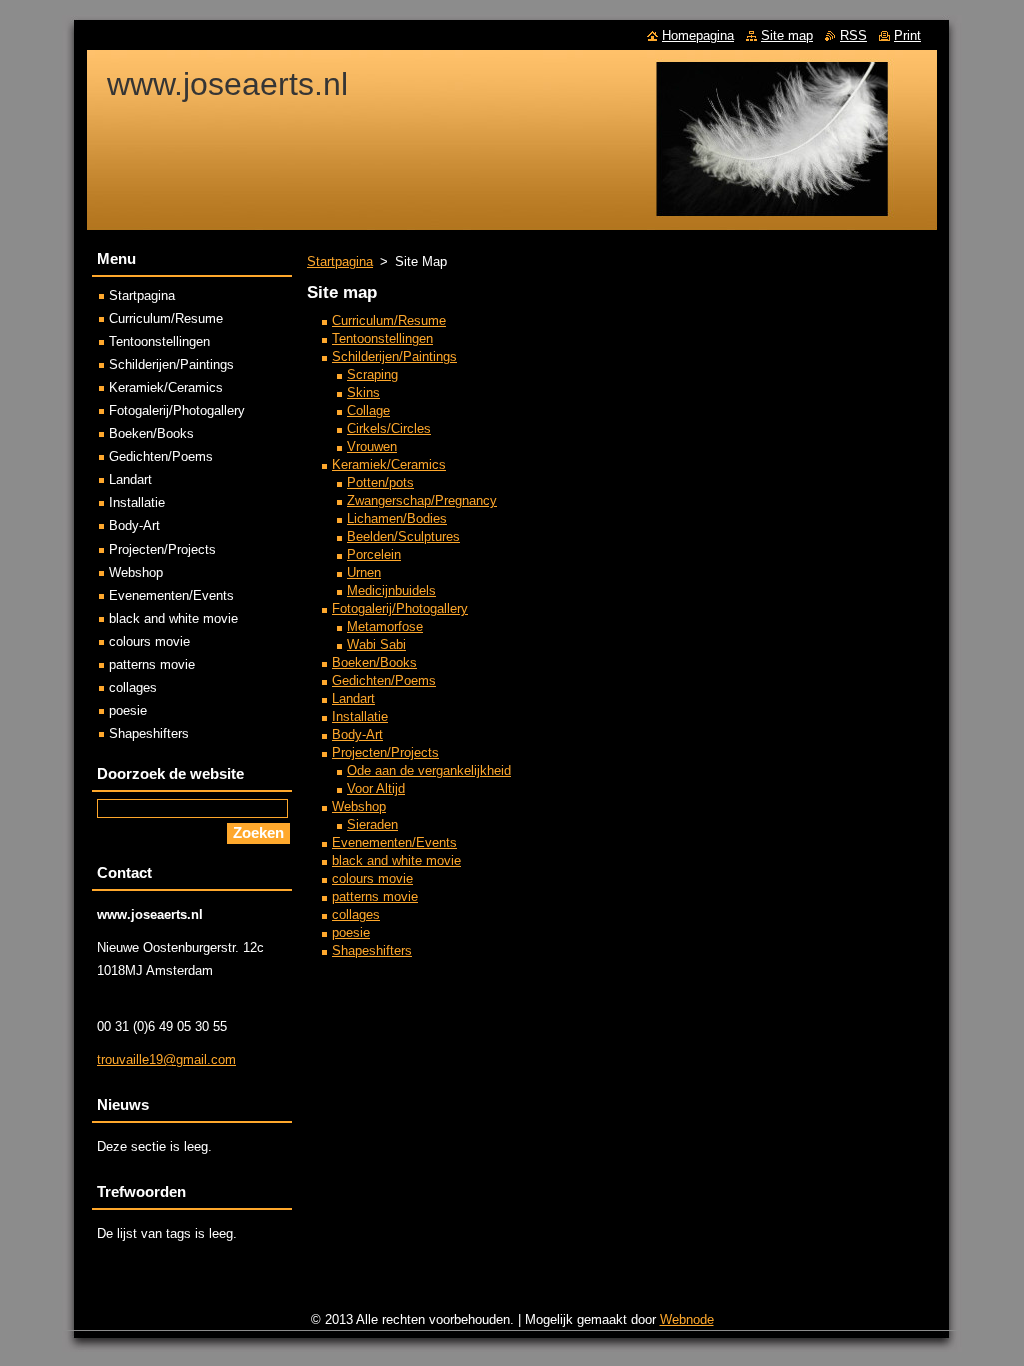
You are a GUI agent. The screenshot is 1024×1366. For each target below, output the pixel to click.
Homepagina (698, 35)
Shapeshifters (372, 950)
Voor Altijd (376, 788)
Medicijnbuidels (391, 590)
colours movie (372, 878)
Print (907, 35)
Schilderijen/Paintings (394, 356)
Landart (353, 698)
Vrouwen (372, 446)
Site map (787, 35)
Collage (368, 410)
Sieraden (372, 824)
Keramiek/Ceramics (389, 464)
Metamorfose (385, 626)
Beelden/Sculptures (403, 536)
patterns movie (375, 896)
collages (356, 914)
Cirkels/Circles (389, 428)
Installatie (360, 716)
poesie (351, 932)
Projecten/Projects (385, 752)
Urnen (364, 572)
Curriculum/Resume (389, 320)
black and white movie (396, 860)
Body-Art (357, 734)
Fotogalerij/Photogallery (400, 608)
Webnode (687, 1319)
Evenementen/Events (394, 842)
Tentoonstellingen (382, 338)
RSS (853, 35)
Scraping (372, 374)
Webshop (359, 806)
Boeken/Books (374, 662)
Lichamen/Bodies (397, 518)
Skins (363, 392)
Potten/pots (380, 482)
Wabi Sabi (376, 644)
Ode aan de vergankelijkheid (429, 770)
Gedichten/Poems (384, 680)
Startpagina (340, 261)
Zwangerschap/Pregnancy (422, 500)
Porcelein (374, 554)
